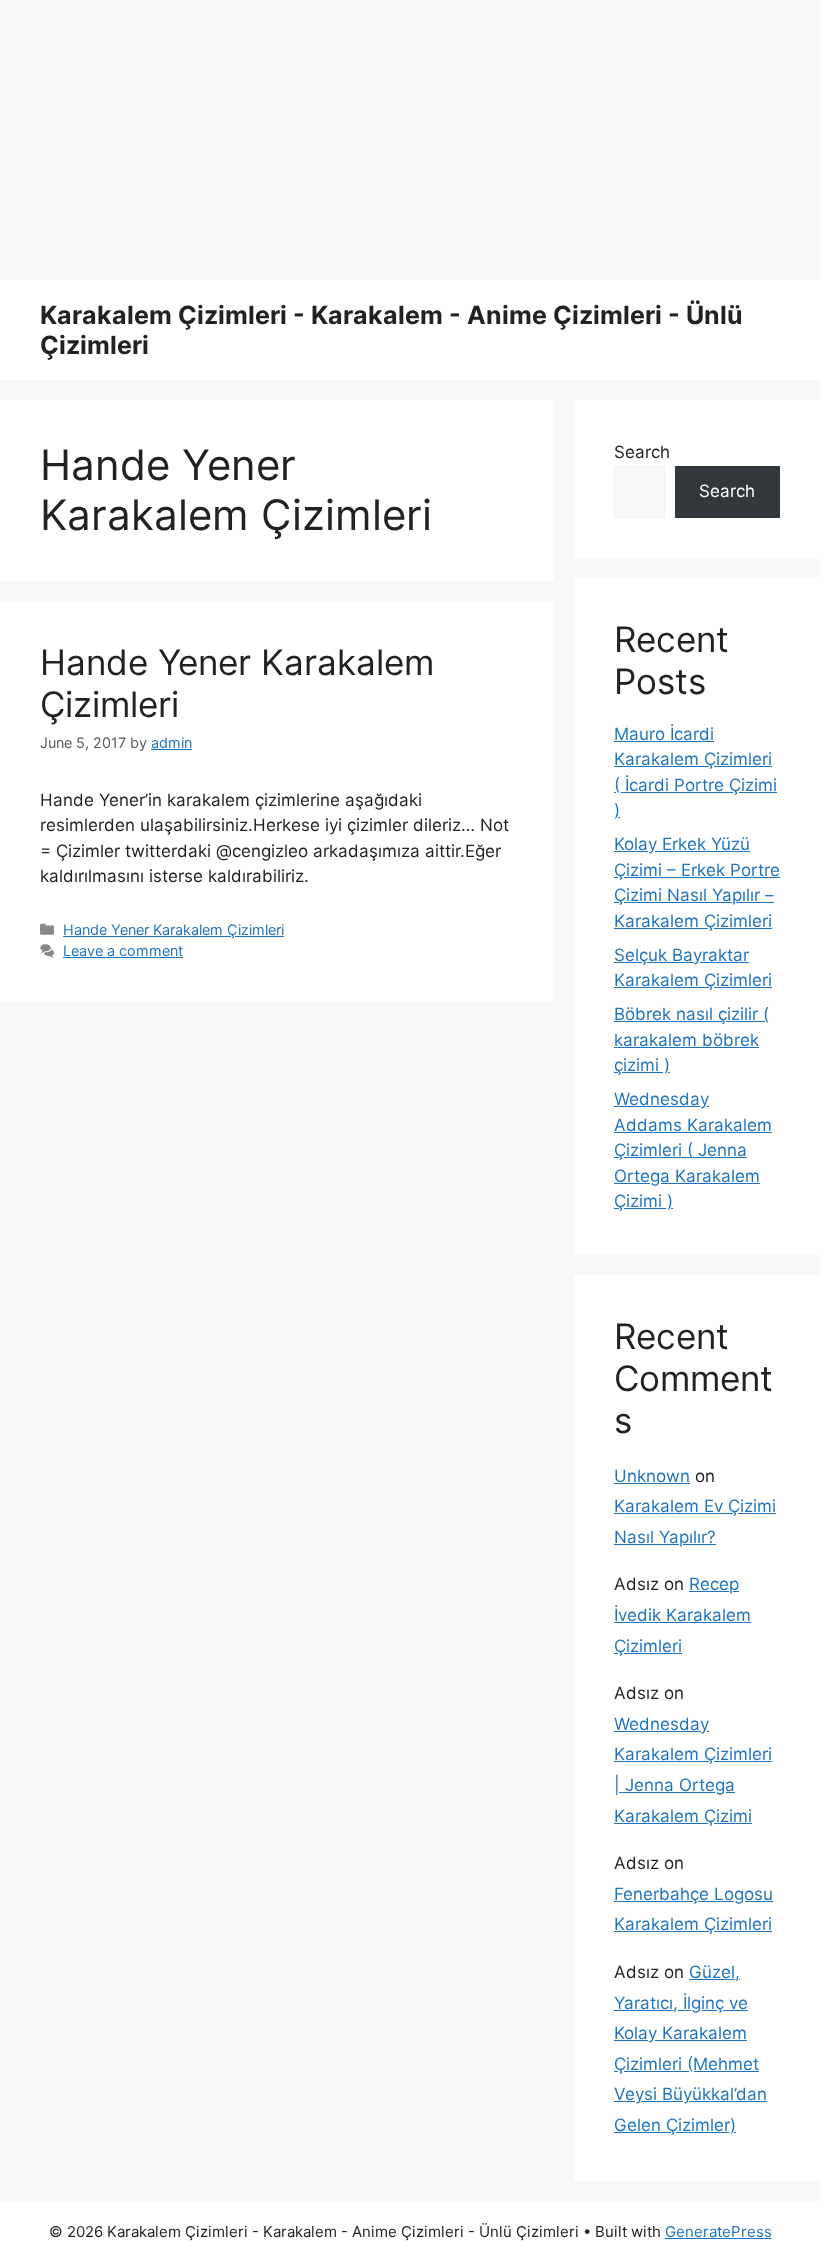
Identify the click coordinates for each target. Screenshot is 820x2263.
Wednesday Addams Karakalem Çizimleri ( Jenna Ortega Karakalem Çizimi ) (693, 1150)
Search (642, 452)
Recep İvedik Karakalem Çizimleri (682, 1614)
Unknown (652, 1476)
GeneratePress (718, 2231)
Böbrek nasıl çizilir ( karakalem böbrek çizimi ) (691, 1039)
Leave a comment (123, 950)
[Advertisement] (410, 140)
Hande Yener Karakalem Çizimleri (173, 929)
